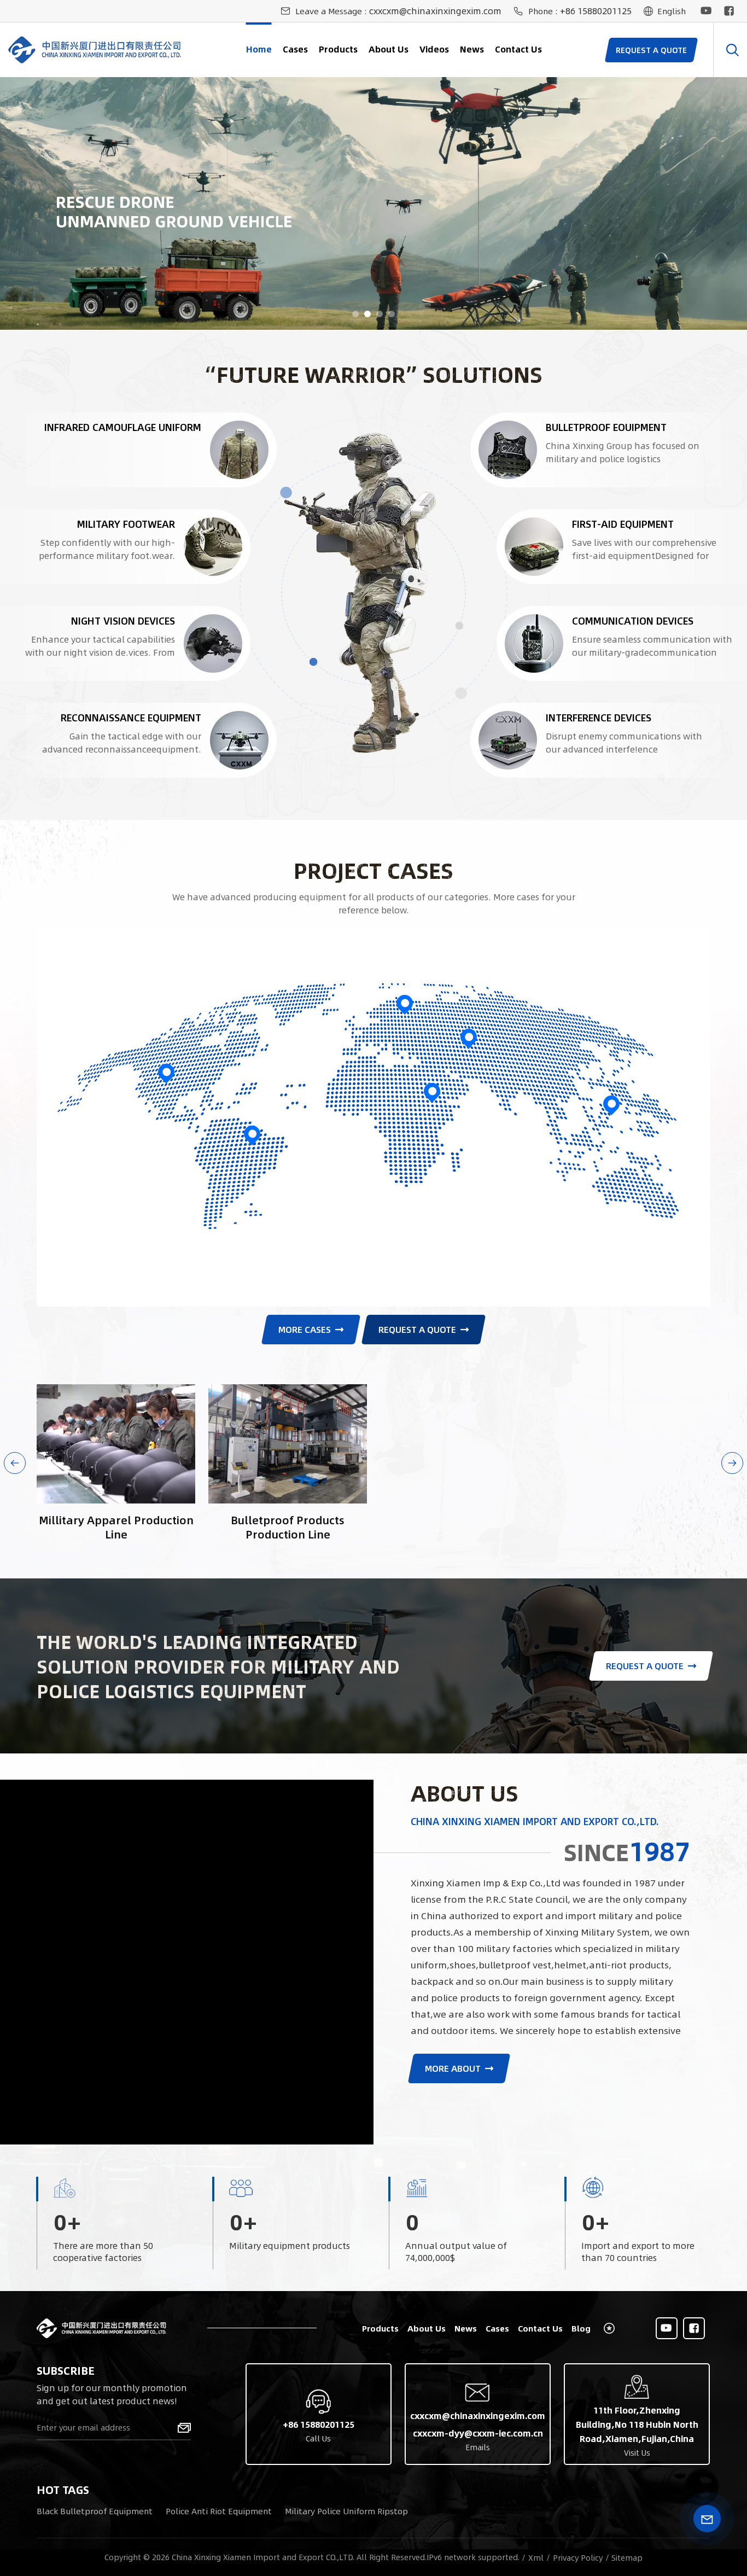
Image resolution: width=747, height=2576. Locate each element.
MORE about (453, 2068)
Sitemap (627, 2557)
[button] (355, 314)
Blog (581, 2328)
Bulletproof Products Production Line (288, 1527)
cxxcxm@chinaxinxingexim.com (435, 11)
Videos (434, 49)
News (466, 2328)
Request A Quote (417, 1329)
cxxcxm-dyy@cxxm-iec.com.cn (478, 2433)
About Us (389, 49)
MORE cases (305, 1329)
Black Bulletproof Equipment (95, 2511)
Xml (536, 2557)
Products (338, 49)
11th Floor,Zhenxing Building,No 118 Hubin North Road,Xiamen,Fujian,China (637, 2424)
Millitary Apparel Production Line (116, 1527)
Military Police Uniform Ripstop (346, 2511)
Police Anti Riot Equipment (219, 2511)
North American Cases (166, 1059)
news (472, 49)
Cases (295, 49)
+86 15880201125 (596, 11)
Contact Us (518, 49)
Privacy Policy (578, 2557)
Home (259, 49)
